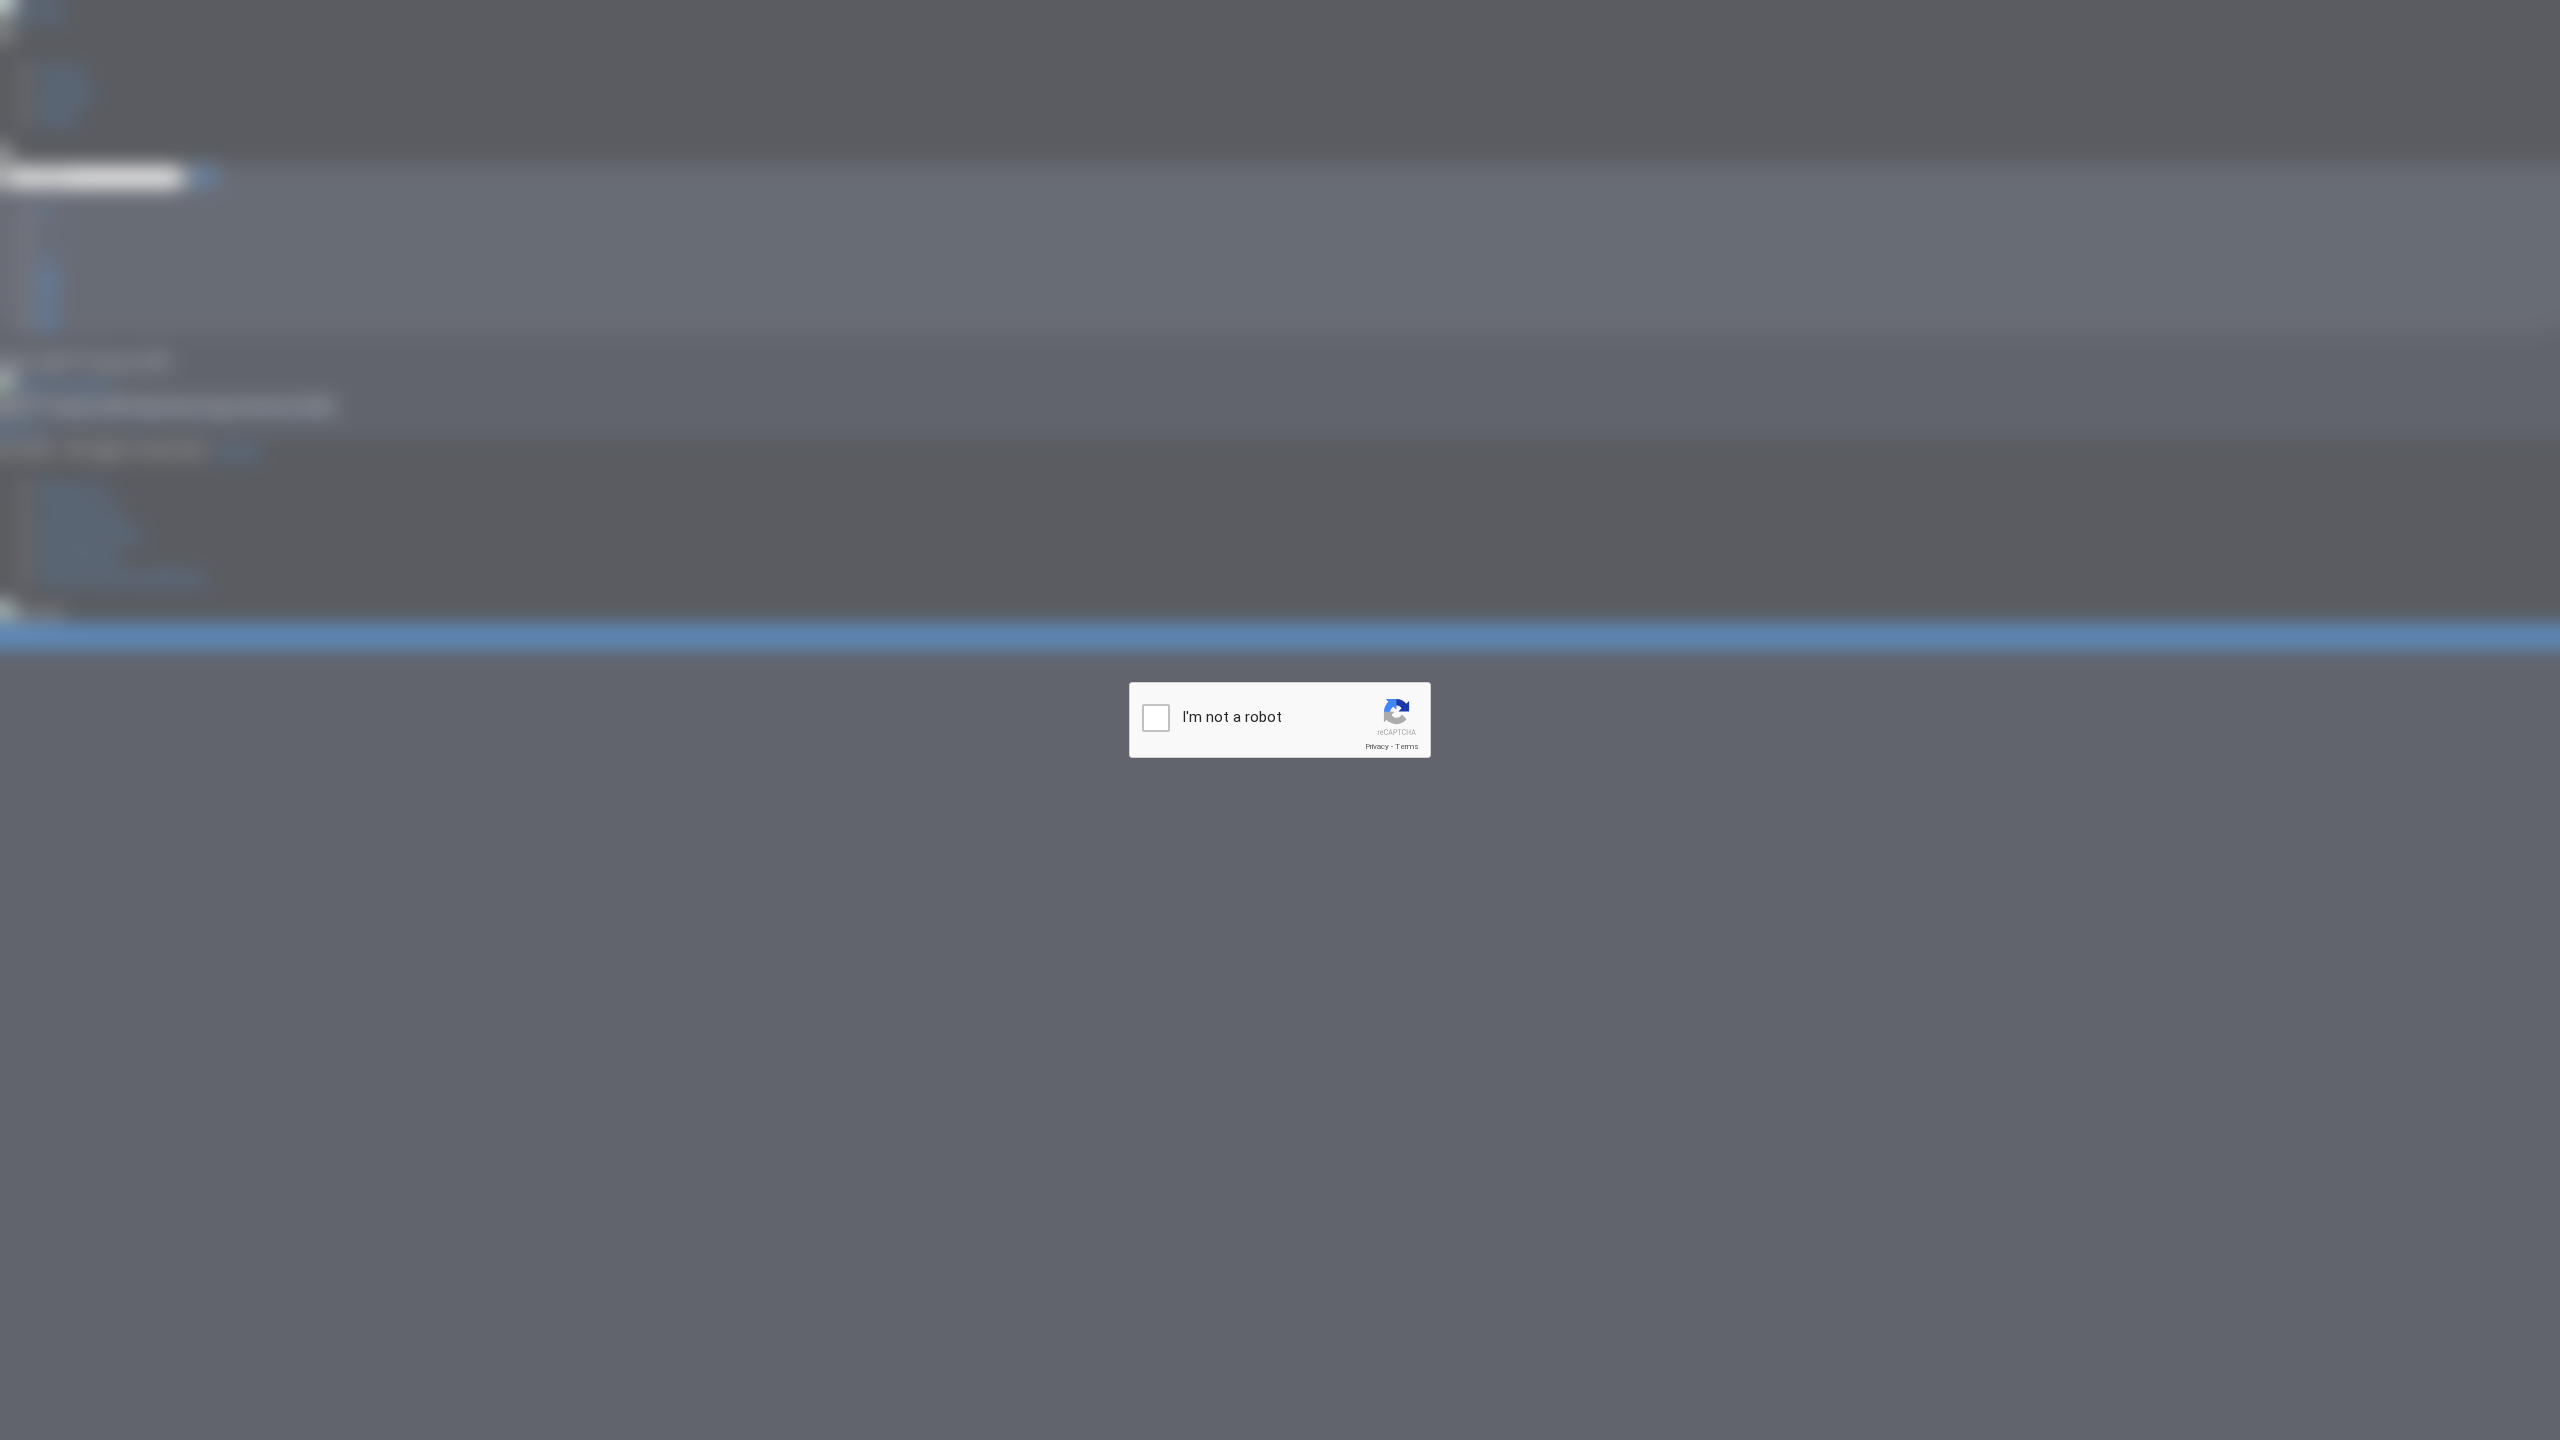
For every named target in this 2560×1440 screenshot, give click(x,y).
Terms (1407, 746)
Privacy (1377, 746)
